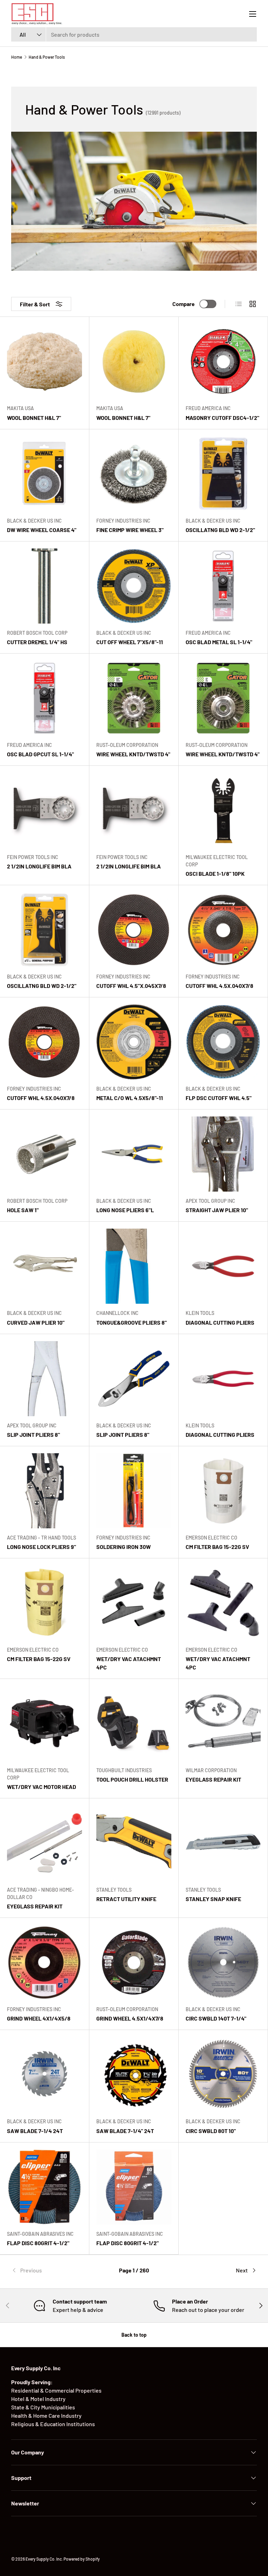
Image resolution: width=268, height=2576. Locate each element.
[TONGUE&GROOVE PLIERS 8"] (134, 1266)
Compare (184, 304)
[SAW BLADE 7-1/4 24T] (44, 2075)
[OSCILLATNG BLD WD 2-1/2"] (223, 474)
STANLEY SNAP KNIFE (213, 1899)
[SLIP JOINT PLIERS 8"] (44, 1379)
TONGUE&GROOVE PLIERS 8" (132, 1322)
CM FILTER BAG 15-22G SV (217, 1547)
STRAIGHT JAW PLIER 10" (217, 1210)
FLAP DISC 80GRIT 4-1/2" (38, 2243)
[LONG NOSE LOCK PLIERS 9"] (44, 1491)
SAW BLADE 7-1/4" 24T (125, 2131)
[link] (52, 2270)
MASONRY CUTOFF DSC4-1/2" (222, 418)
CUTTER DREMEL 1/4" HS (37, 642)
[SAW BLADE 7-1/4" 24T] (134, 2075)
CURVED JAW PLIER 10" (36, 1322)
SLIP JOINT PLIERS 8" (33, 1435)
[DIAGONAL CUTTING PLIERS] (223, 1266)
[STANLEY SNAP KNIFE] (223, 1843)
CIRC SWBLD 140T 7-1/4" (216, 2018)
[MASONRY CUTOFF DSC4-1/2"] (223, 361)
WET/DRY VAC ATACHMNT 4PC (129, 1663)
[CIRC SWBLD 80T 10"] (223, 2075)
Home (17, 57)
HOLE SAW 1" (23, 1210)
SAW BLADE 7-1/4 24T (35, 2131)
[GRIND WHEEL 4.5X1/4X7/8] (134, 1962)
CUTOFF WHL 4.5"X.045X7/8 (131, 986)
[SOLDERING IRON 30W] (134, 1491)
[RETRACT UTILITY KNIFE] (134, 1843)
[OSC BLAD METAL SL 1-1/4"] (223, 586)
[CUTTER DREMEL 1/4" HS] (44, 586)
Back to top (134, 2335)
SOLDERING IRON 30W (124, 1547)
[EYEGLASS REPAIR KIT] (223, 1723)
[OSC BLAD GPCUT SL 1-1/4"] (44, 698)
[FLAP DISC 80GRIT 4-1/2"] (44, 2187)
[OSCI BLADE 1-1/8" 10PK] (223, 810)
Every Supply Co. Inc (44, 2559)
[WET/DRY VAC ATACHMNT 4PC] (134, 1603)
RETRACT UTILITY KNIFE (126, 1899)
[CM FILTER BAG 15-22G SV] (223, 1491)
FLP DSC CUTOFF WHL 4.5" (219, 1098)
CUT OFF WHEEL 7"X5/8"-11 (130, 642)
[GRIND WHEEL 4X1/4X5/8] (44, 1962)
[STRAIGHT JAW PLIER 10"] (223, 1154)
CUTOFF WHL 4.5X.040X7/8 (219, 986)
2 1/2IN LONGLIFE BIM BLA (39, 866)
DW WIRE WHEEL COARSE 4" (42, 530)
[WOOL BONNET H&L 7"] (44, 361)
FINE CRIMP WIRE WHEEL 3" (130, 530)
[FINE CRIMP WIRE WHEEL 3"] (134, 474)
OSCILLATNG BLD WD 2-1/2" (220, 530)
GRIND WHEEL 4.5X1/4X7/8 (130, 2018)
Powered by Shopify (82, 2559)
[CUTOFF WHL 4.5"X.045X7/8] (134, 930)
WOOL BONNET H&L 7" (34, 418)
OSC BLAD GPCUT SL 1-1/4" (40, 754)
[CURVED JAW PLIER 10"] (44, 1266)
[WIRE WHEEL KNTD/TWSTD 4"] (134, 698)
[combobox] (134, 34)
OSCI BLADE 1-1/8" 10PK (215, 874)
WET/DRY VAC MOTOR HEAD (42, 1787)
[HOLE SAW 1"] (44, 1154)
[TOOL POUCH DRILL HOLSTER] (134, 1723)
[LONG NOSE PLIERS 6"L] (134, 1154)
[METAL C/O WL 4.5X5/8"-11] (134, 1042)
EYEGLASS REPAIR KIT (213, 1779)
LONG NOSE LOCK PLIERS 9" (42, 1547)
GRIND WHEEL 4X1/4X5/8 (39, 2018)
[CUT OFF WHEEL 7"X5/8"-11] (134, 586)
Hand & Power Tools (47, 57)
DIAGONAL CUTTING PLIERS (220, 1322)
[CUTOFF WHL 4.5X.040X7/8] (223, 930)
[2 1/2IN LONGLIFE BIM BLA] (44, 810)
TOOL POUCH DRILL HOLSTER (132, 1779)
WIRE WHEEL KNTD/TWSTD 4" (133, 754)
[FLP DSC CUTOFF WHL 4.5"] (223, 1042)
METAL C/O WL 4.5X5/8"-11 (130, 1098)
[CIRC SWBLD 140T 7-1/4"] (223, 1962)
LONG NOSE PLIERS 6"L (125, 1210)
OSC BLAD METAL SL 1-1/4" (219, 642)
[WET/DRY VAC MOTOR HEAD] (44, 1723)
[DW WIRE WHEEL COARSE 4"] (44, 474)
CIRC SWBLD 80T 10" (211, 2131)
